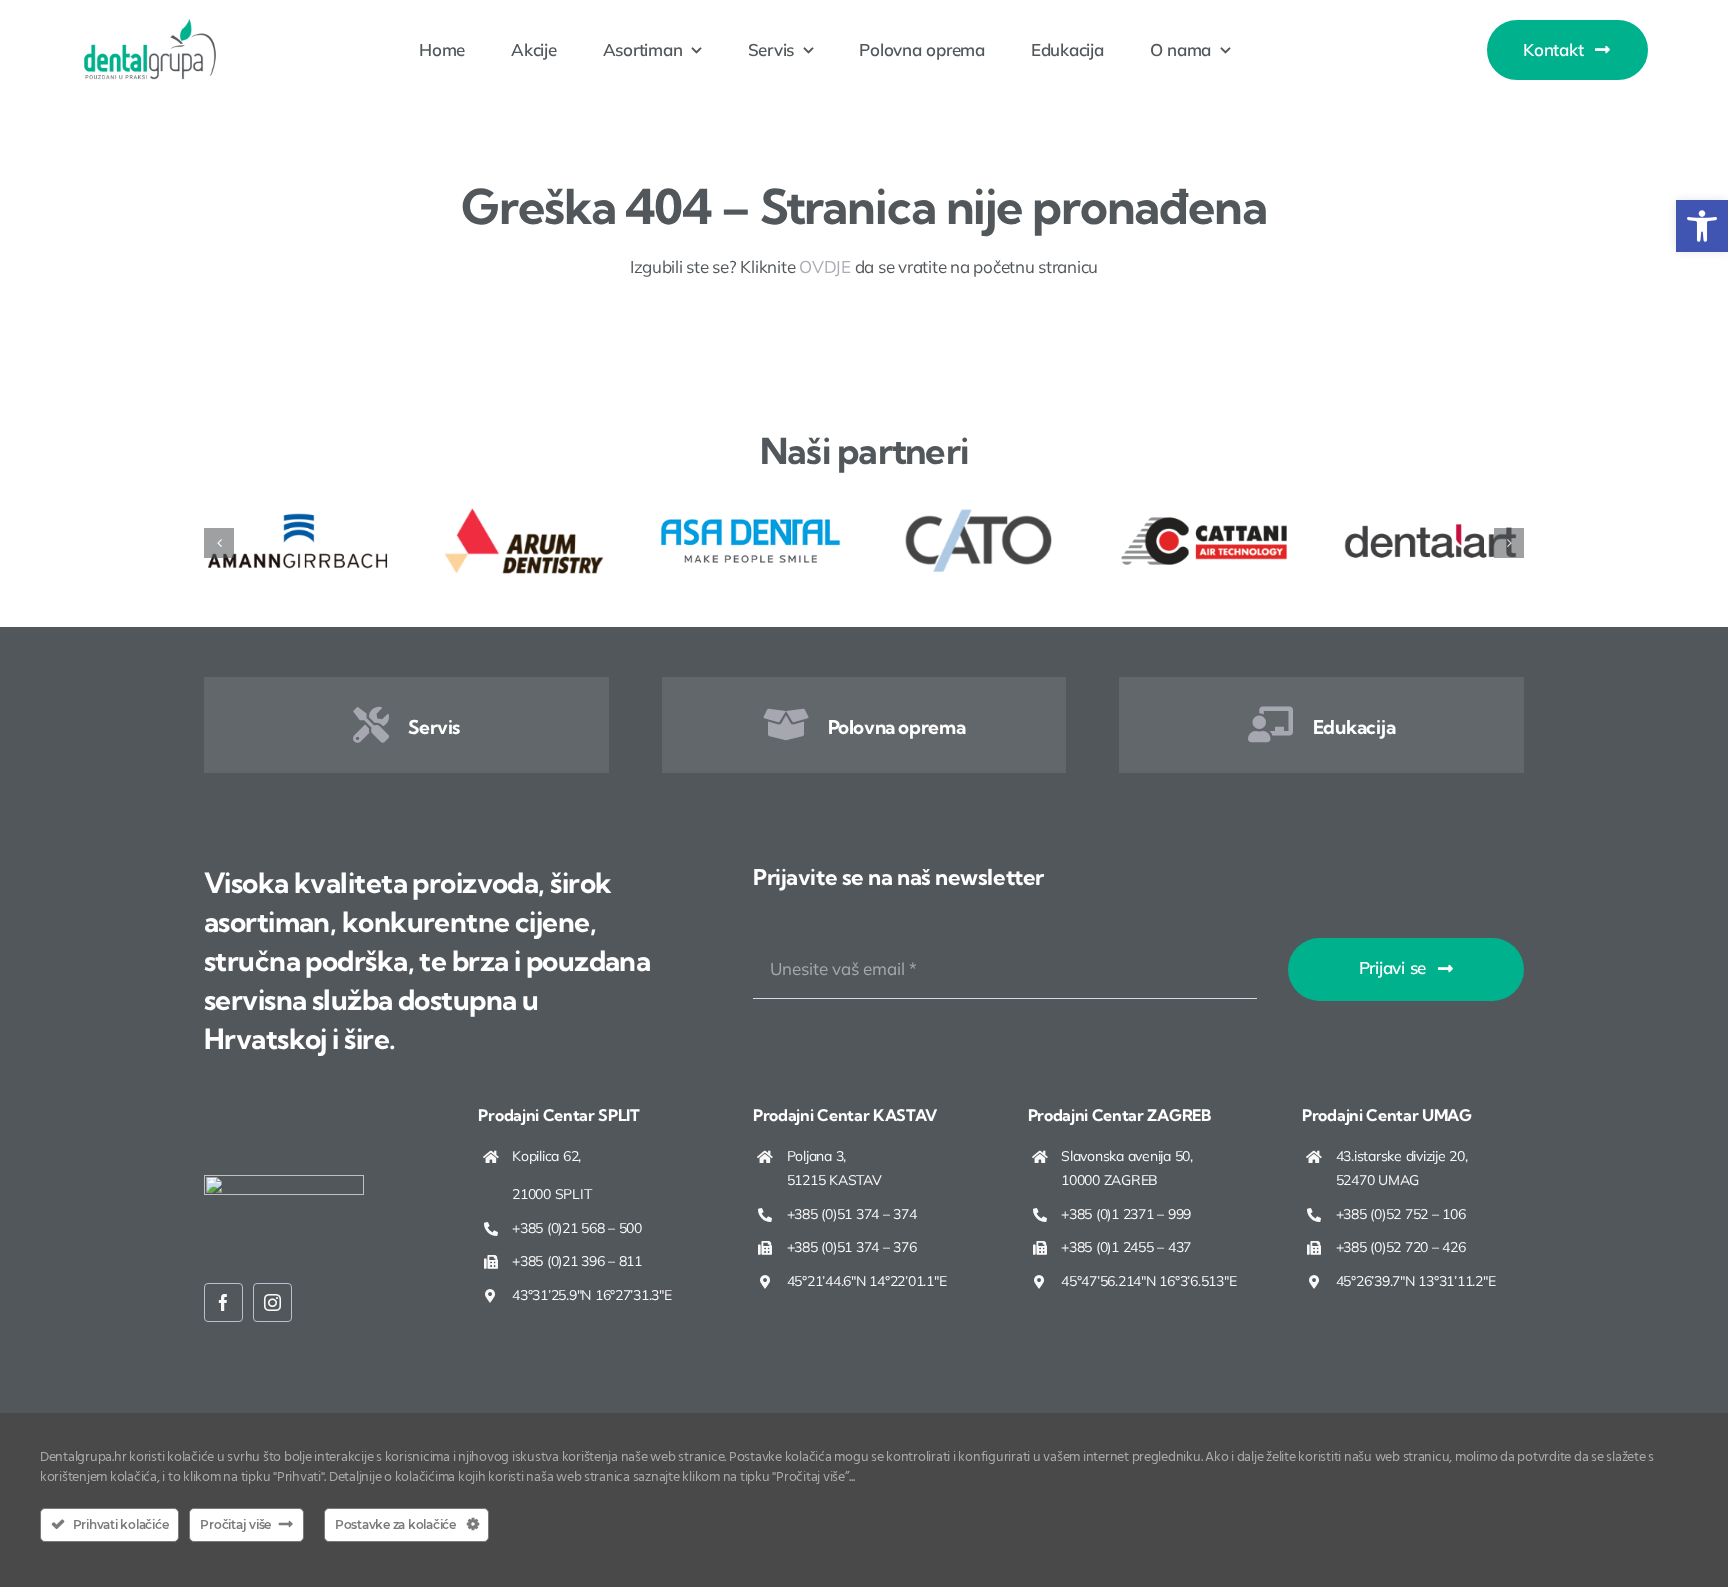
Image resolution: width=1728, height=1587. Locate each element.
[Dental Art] (1430, 513)
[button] (1702, 226)
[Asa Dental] (750, 513)
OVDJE (825, 266)
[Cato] (977, 513)
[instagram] (272, 1302)
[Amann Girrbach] (297, 513)
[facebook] (223, 1302)
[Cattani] (1204, 513)
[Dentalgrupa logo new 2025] (150, 26)
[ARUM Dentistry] (524, 513)
